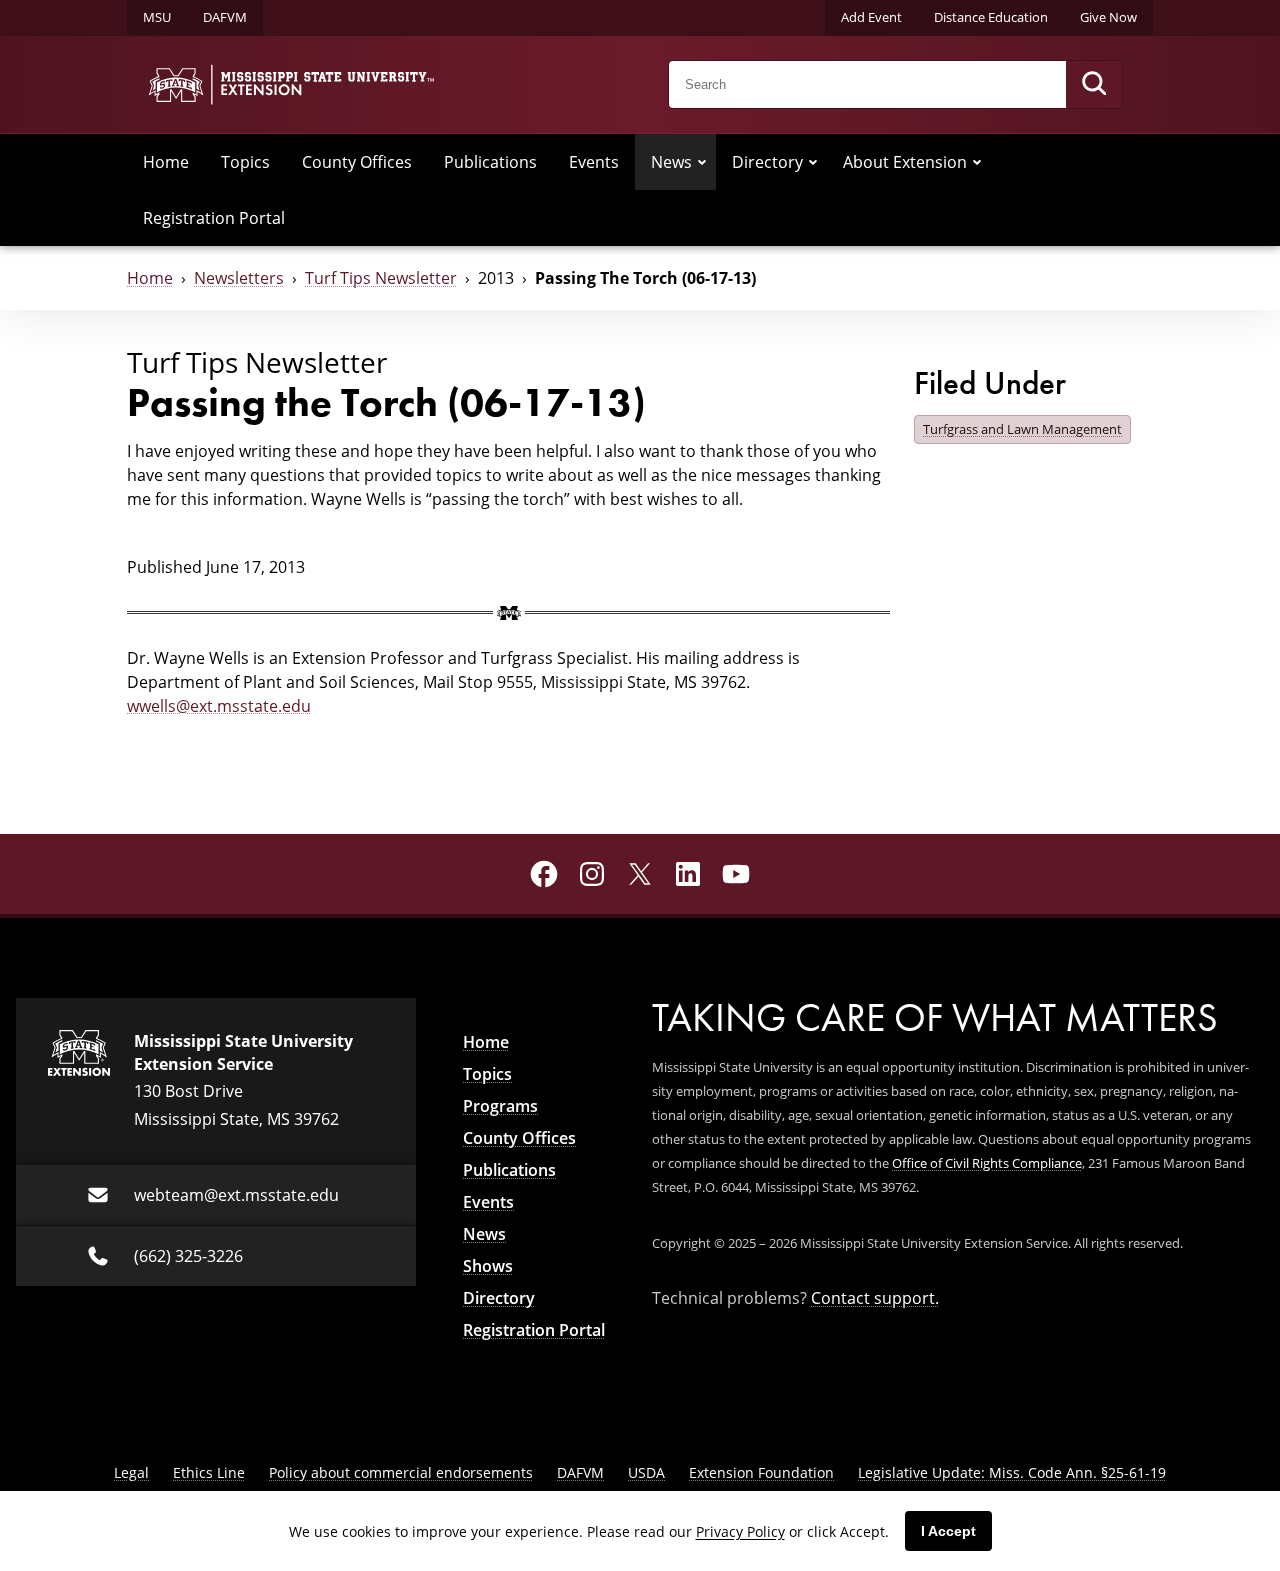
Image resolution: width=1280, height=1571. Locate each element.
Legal (131, 1472)
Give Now (1108, 17)
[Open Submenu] (702, 162)
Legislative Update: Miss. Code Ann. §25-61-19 (1012, 1472)
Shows (488, 1266)
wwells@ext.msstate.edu (219, 705)
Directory (767, 161)
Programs (500, 1106)
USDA (646, 1472)
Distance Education (991, 17)
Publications (490, 161)
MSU (157, 17)
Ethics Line (209, 1472)
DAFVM (225, 17)
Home (166, 161)
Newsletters (239, 277)
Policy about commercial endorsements (401, 1472)
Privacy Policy (740, 1531)
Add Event (871, 17)
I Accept (948, 1531)
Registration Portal (214, 217)
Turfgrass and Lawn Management (1022, 429)
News (671, 161)
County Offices (357, 161)
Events (594, 161)
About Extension (905, 161)
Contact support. (875, 1297)
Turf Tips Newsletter (381, 277)
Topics (245, 161)
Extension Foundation (761, 1472)
